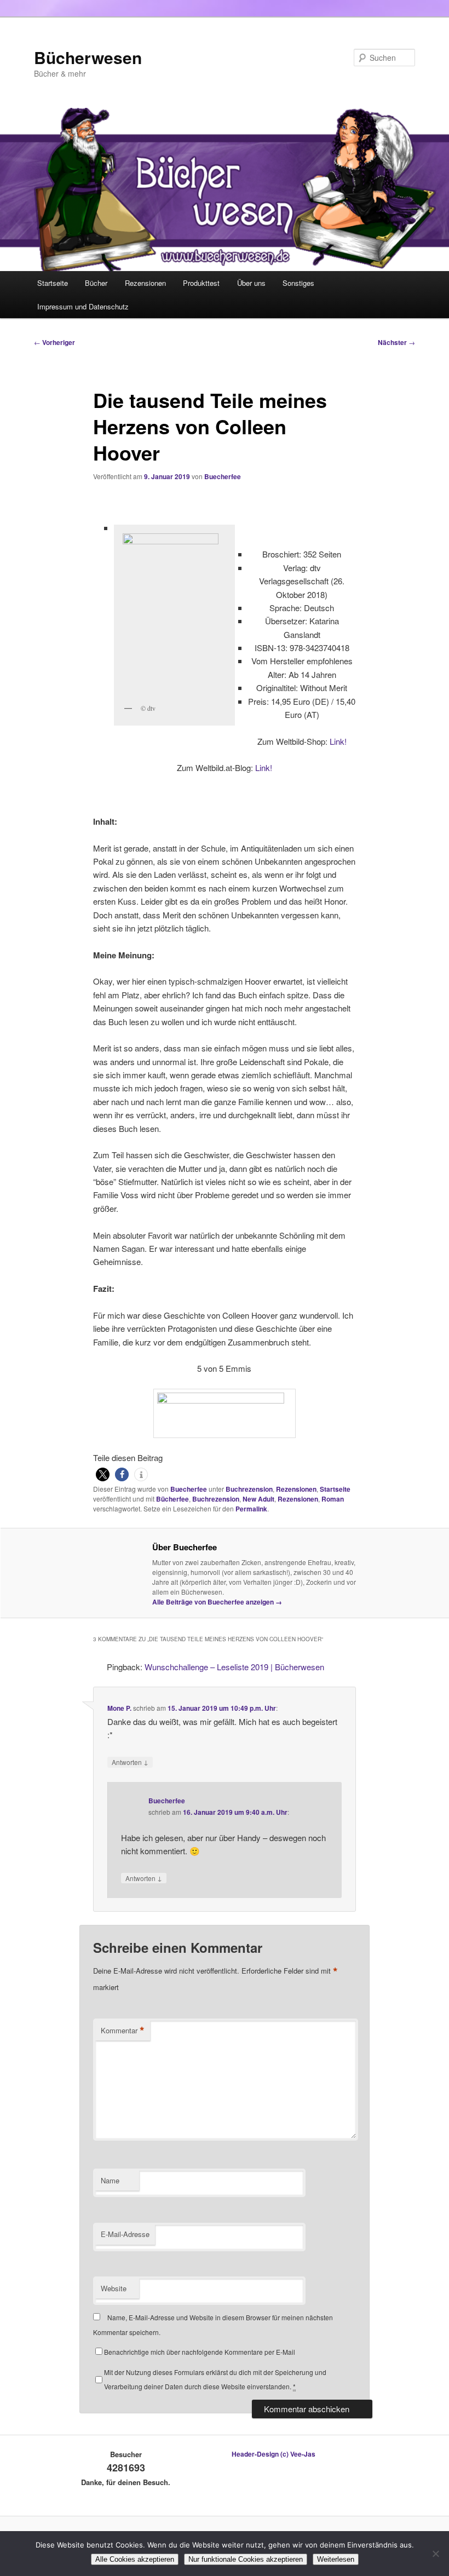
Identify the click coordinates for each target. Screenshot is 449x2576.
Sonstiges (298, 283)
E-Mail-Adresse (125, 2234)
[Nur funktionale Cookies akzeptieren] (435, 2554)
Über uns (251, 283)
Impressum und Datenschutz (83, 306)
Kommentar (123, 2031)
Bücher (96, 283)
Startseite (53, 283)
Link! (338, 741)
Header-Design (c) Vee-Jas (274, 2454)
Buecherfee (223, 476)
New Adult (258, 1499)
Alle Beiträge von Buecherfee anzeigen (217, 1602)
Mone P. (119, 1708)
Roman (333, 1499)
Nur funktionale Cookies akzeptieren (246, 2559)
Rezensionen (145, 283)
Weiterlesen (336, 2559)
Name (110, 2180)
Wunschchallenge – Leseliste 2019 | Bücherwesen (234, 1667)
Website (114, 2288)
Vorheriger (54, 342)
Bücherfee (172, 1499)
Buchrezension (249, 1489)
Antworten (130, 1762)
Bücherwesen (88, 57)
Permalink (251, 1509)
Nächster (396, 342)
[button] (103, 1474)
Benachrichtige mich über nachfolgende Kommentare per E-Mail (200, 2352)
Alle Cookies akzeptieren (135, 2559)
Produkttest (201, 283)
